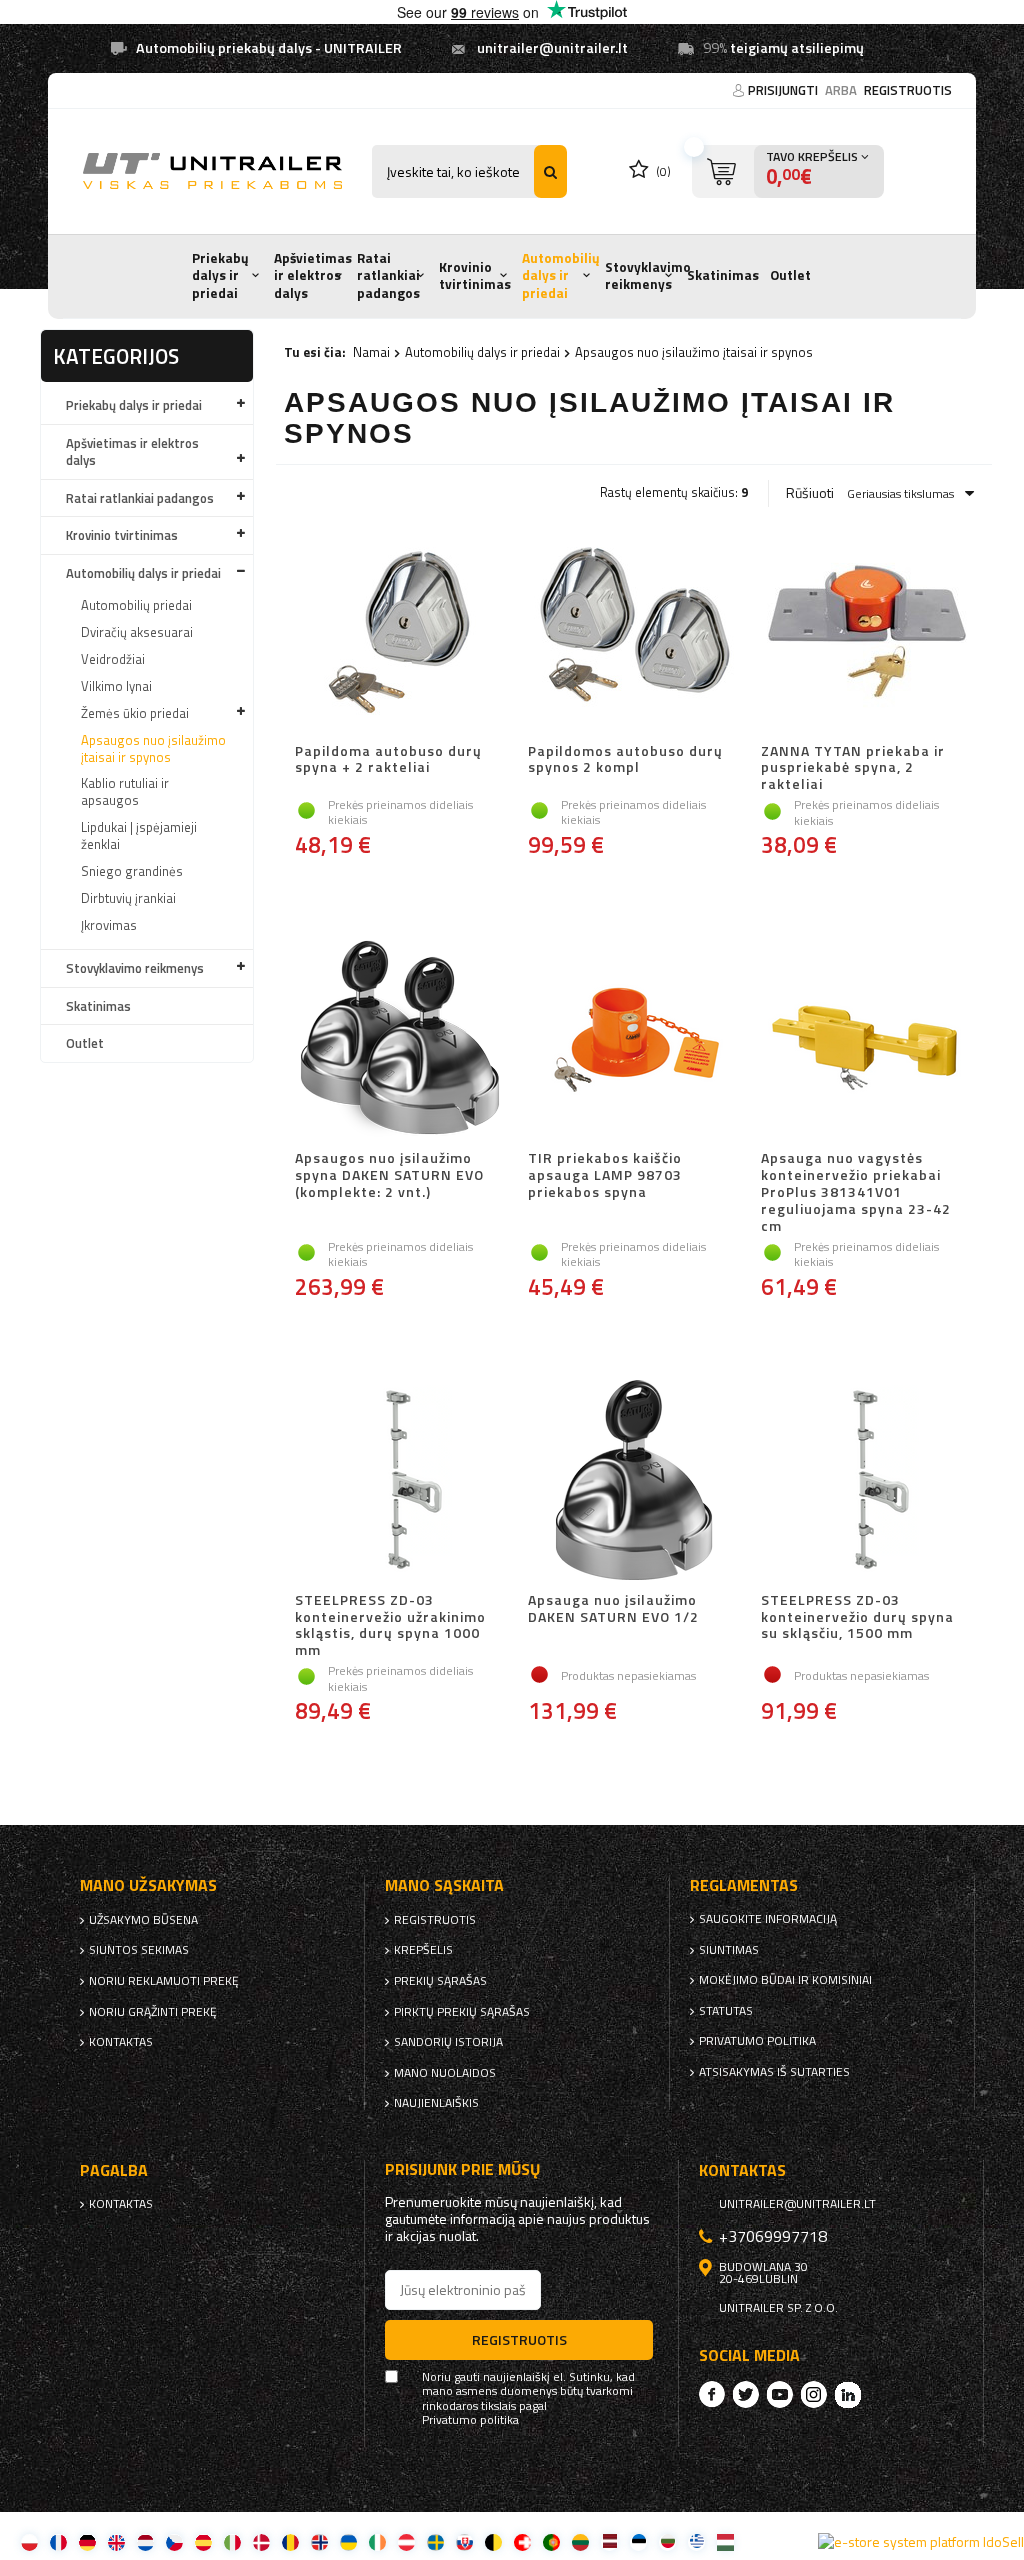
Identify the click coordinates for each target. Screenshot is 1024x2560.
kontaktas (121, 2042)
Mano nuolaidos (445, 2073)
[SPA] (203, 2541)
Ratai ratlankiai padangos (388, 275)
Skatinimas (723, 275)
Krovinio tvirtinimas (475, 276)
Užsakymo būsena (143, 1920)
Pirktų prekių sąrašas (462, 2012)
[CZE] (174, 2541)
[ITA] (232, 2541)
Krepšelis (423, 1950)
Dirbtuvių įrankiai (128, 898)
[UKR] (348, 2541)
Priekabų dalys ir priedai (220, 275)
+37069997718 (773, 2236)
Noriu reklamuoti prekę (164, 1981)
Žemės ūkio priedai (135, 713)
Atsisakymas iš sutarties (774, 2072)
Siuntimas (729, 1950)
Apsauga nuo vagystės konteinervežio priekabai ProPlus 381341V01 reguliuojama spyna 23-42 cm (856, 1192)
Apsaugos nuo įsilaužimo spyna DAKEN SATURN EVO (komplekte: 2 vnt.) (389, 1176)
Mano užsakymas (148, 1885)
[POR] (551, 2541)
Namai (371, 352)
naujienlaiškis (436, 2103)
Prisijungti (784, 90)
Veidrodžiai (113, 659)
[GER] (87, 2541)
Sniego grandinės (132, 871)
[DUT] (145, 2541)
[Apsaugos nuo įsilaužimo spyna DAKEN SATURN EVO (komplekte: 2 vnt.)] (400, 1040)
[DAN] (261, 2541)
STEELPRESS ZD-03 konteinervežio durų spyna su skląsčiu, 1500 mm (857, 1618)
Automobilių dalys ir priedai (561, 275)
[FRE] (58, 2541)
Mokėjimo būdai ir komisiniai (785, 1980)
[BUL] (667, 2541)
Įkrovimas (109, 925)
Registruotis (908, 90)
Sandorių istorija (448, 2042)
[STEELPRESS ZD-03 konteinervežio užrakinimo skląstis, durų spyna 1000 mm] (400, 1482)
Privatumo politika (757, 2041)
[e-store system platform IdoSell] (921, 2542)
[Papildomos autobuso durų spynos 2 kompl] (633, 633)
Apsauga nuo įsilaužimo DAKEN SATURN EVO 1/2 (613, 1609)
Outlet (790, 275)
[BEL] (493, 2541)
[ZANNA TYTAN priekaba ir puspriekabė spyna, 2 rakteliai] (866, 633)
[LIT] (580, 2541)
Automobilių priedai (136, 605)
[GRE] (696, 2541)
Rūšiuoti (810, 493)
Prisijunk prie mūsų (463, 2169)
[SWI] (522, 2541)
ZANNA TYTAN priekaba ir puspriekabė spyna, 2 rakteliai (853, 768)
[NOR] (319, 2541)
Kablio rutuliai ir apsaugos (125, 791)
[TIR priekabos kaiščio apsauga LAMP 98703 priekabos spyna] (633, 1040)
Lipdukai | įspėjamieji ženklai (139, 835)
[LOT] (609, 2541)
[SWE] (435, 2541)
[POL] (29, 2541)
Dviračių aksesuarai (137, 632)
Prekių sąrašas (440, 1981)
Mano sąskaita (444, 1885)
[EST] (638, 2541)
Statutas (726, 2011)
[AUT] (406, 2541)
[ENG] (116, 2541)
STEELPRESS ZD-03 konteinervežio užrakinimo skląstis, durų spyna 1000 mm (390, 1625)
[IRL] (377, 2541)
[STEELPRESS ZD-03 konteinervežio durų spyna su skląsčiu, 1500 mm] (866, 1482)
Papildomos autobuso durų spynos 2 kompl (625, 760)
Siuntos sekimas (139, 1950)
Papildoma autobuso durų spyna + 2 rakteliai (388, 760)
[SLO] (464, 2541)
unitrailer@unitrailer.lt (552, 48)
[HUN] (725, 2541)
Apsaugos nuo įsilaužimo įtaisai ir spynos (153, 748)
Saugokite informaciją (768, 1919)
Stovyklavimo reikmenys (648, 276)
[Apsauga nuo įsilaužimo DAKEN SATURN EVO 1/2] (633, 1482)
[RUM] (290, 2541)
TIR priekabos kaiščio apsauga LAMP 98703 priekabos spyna (605, 1176)
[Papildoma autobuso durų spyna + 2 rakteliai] (400, 633)
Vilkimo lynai (116, 686)
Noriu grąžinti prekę (153, 2012)
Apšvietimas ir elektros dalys (313, 275)
